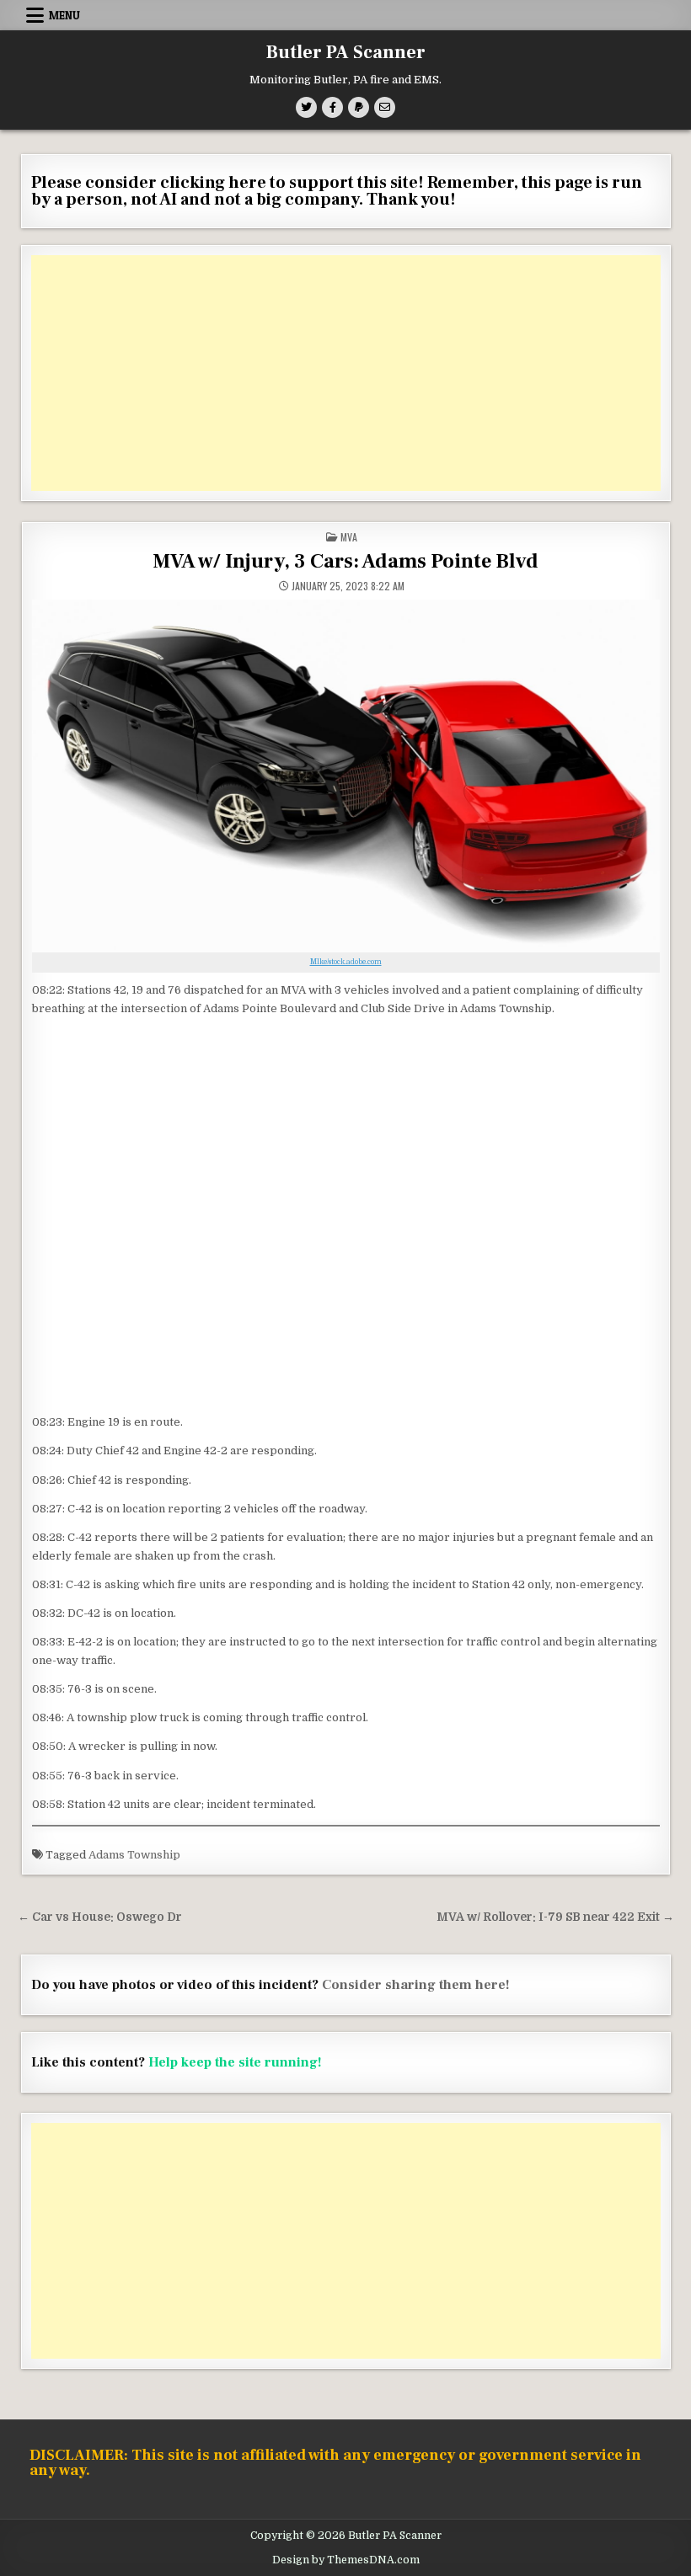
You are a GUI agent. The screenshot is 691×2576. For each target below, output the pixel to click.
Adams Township (134, 1855)
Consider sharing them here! (416, 1985)
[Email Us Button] (385, 107)
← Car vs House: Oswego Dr (100, 1917)
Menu (64, 15)
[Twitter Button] (306, 107)
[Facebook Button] (332, 107)
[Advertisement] (346, 373)
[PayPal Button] (359, 107)
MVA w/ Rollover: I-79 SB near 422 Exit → (555, 1917)
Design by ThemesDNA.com (346, 2560)
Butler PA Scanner (346, 52)
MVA (349, 537)
